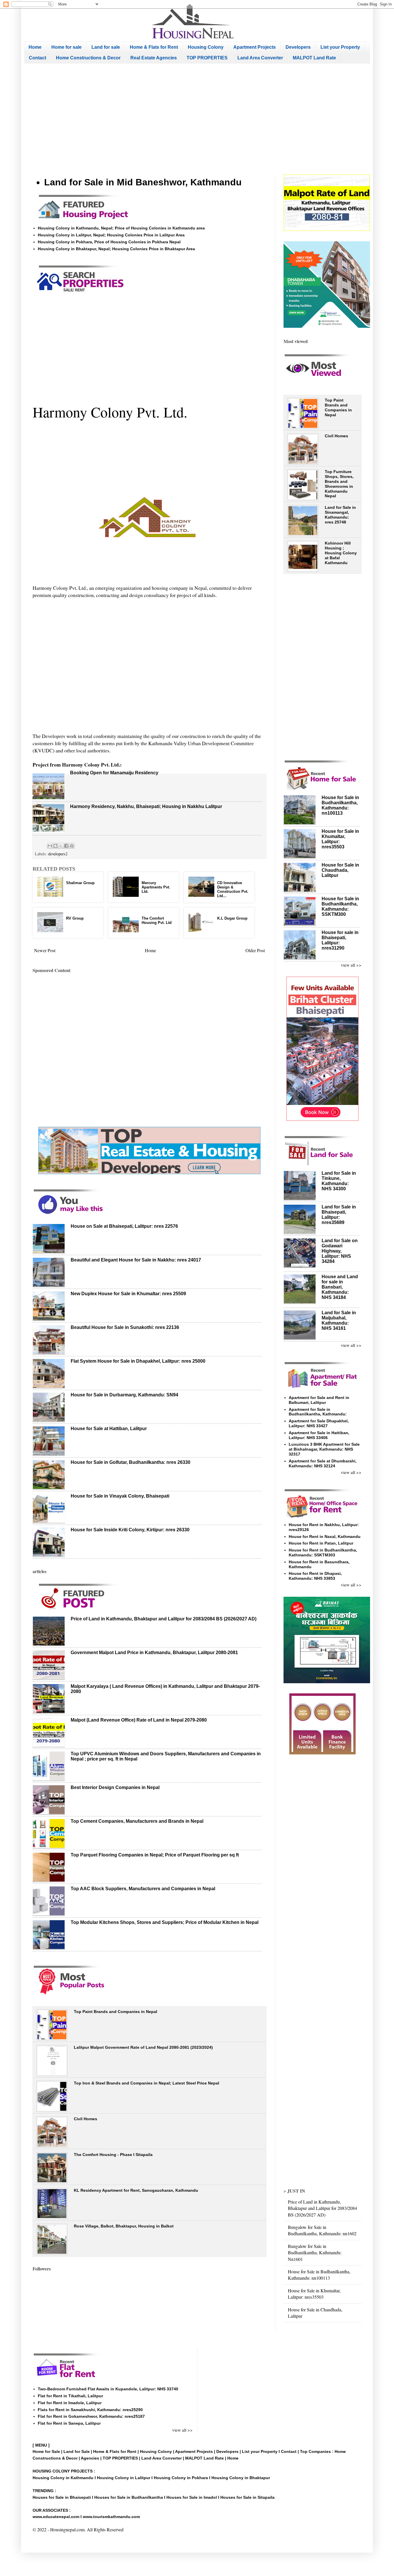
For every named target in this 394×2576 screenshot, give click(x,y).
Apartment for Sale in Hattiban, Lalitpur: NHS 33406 (319, 1435)
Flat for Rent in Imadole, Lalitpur (70, 2403)
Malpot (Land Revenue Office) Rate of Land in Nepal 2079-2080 (139, 1720)
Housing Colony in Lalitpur (124, 2478)
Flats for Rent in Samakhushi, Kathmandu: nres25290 (90, 2410)
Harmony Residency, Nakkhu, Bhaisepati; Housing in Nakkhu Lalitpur (146, 806)
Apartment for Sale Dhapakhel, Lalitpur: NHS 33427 (319, 1423)
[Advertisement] (197, 119)
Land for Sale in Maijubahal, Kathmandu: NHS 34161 (339, 1320)
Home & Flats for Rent (154, 47)
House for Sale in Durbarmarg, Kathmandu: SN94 (124, 1395)
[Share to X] (61, 846)
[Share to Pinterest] (72, 846)
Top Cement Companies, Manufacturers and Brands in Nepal (137, 1821)
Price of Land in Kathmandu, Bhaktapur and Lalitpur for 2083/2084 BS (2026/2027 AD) (164, 1619)
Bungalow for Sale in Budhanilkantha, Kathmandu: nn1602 (322, 2230)
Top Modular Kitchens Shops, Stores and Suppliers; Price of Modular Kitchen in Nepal (165, 1922)
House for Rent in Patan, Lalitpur (321, 1543)
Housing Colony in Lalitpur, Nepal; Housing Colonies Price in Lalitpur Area (111, 235)
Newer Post (45, 950)
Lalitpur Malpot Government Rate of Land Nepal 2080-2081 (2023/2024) (143, 2047)
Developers (298, 47)
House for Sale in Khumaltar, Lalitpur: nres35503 (314, 2294)
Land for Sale (77, 2451)
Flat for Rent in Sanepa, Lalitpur (69, 2423)
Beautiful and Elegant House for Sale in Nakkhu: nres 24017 (136, 1260)
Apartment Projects (255, 47)
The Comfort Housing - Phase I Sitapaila (113, 2155)
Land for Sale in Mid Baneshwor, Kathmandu (143, 182)
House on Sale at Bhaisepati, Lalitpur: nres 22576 (124, 1226)
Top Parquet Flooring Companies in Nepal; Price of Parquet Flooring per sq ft (155, 1855)
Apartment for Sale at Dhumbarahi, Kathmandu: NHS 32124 (323, 1463)
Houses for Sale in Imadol (192, 2497)
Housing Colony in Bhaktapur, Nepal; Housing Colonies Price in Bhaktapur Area (116, 249)
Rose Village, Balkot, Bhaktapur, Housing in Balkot (124, 2226)
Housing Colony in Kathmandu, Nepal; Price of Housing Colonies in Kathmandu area (121, 228)
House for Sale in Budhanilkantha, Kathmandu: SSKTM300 (340, 906)
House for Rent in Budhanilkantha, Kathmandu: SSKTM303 (323, 1552)
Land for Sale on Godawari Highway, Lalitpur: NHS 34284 (340, 1251)
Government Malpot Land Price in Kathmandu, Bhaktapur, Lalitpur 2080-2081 (154, 1653)
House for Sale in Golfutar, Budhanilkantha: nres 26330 (131, 1462)
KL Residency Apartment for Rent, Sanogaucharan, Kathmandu (136, 2190)
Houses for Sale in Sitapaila (247, 2497)
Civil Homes (86, 2119)
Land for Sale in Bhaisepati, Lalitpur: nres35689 (339, 1215)
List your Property (340, 47)
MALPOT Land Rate (314, 58)
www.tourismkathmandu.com (111, 2517)
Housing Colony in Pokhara (181, 2478)
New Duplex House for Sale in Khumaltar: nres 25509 (128, 1294)
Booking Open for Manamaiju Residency (114, 773)
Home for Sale (47, 2451)
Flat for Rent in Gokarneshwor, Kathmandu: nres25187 (91, 2416)
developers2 (58, 854)
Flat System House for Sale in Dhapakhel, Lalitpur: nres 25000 (138, 1361)
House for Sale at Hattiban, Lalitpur (109, 1429)
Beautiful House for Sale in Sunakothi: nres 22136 (125, 1327)
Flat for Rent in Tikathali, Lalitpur (70, 2396)
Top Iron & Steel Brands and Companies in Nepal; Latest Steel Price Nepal (147, 2083)
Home (35, 47)
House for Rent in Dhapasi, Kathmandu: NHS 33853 (315, 1576)
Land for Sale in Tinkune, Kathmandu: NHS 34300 (339, 1181)
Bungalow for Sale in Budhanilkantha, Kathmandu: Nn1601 (315, 2253)
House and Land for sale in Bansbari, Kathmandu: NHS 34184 (340, 1287)
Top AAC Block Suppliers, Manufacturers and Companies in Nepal (143, 1889)
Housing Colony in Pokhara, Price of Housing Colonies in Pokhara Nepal (109, 242)
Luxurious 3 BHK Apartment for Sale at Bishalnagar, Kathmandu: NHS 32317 (324, 1449)
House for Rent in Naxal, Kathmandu (325, 1536)
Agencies (90, 2458)
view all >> (351, 965)
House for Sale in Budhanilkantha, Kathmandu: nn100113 (340, 805)
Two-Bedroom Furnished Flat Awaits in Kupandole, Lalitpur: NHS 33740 (108, 2389)
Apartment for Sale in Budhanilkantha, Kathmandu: (318, 1412)
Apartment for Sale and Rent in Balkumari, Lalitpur (319, 1400)
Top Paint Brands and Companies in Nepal (116, 2012)
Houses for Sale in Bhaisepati (62, 2497)
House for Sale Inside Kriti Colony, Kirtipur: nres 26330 (130, 1530)
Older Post (255, 950)
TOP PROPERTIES (207, 58)
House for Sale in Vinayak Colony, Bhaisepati (120, 1496)
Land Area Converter (260, 58)
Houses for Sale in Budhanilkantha (129, 2497)
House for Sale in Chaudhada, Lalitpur (340, 870)
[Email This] (50, 846)
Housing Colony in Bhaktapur (241, 2478)
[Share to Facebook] (66, 846)
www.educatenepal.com (57, 2517)
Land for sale (106, 47)
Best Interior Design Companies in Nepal (115, 1787)
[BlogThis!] (55, 846)
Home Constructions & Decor (88, 58)
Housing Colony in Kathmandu (63, 2478)
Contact (37, 58)
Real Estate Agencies (154, 58)
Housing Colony (206, 47)
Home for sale (66, 47)
